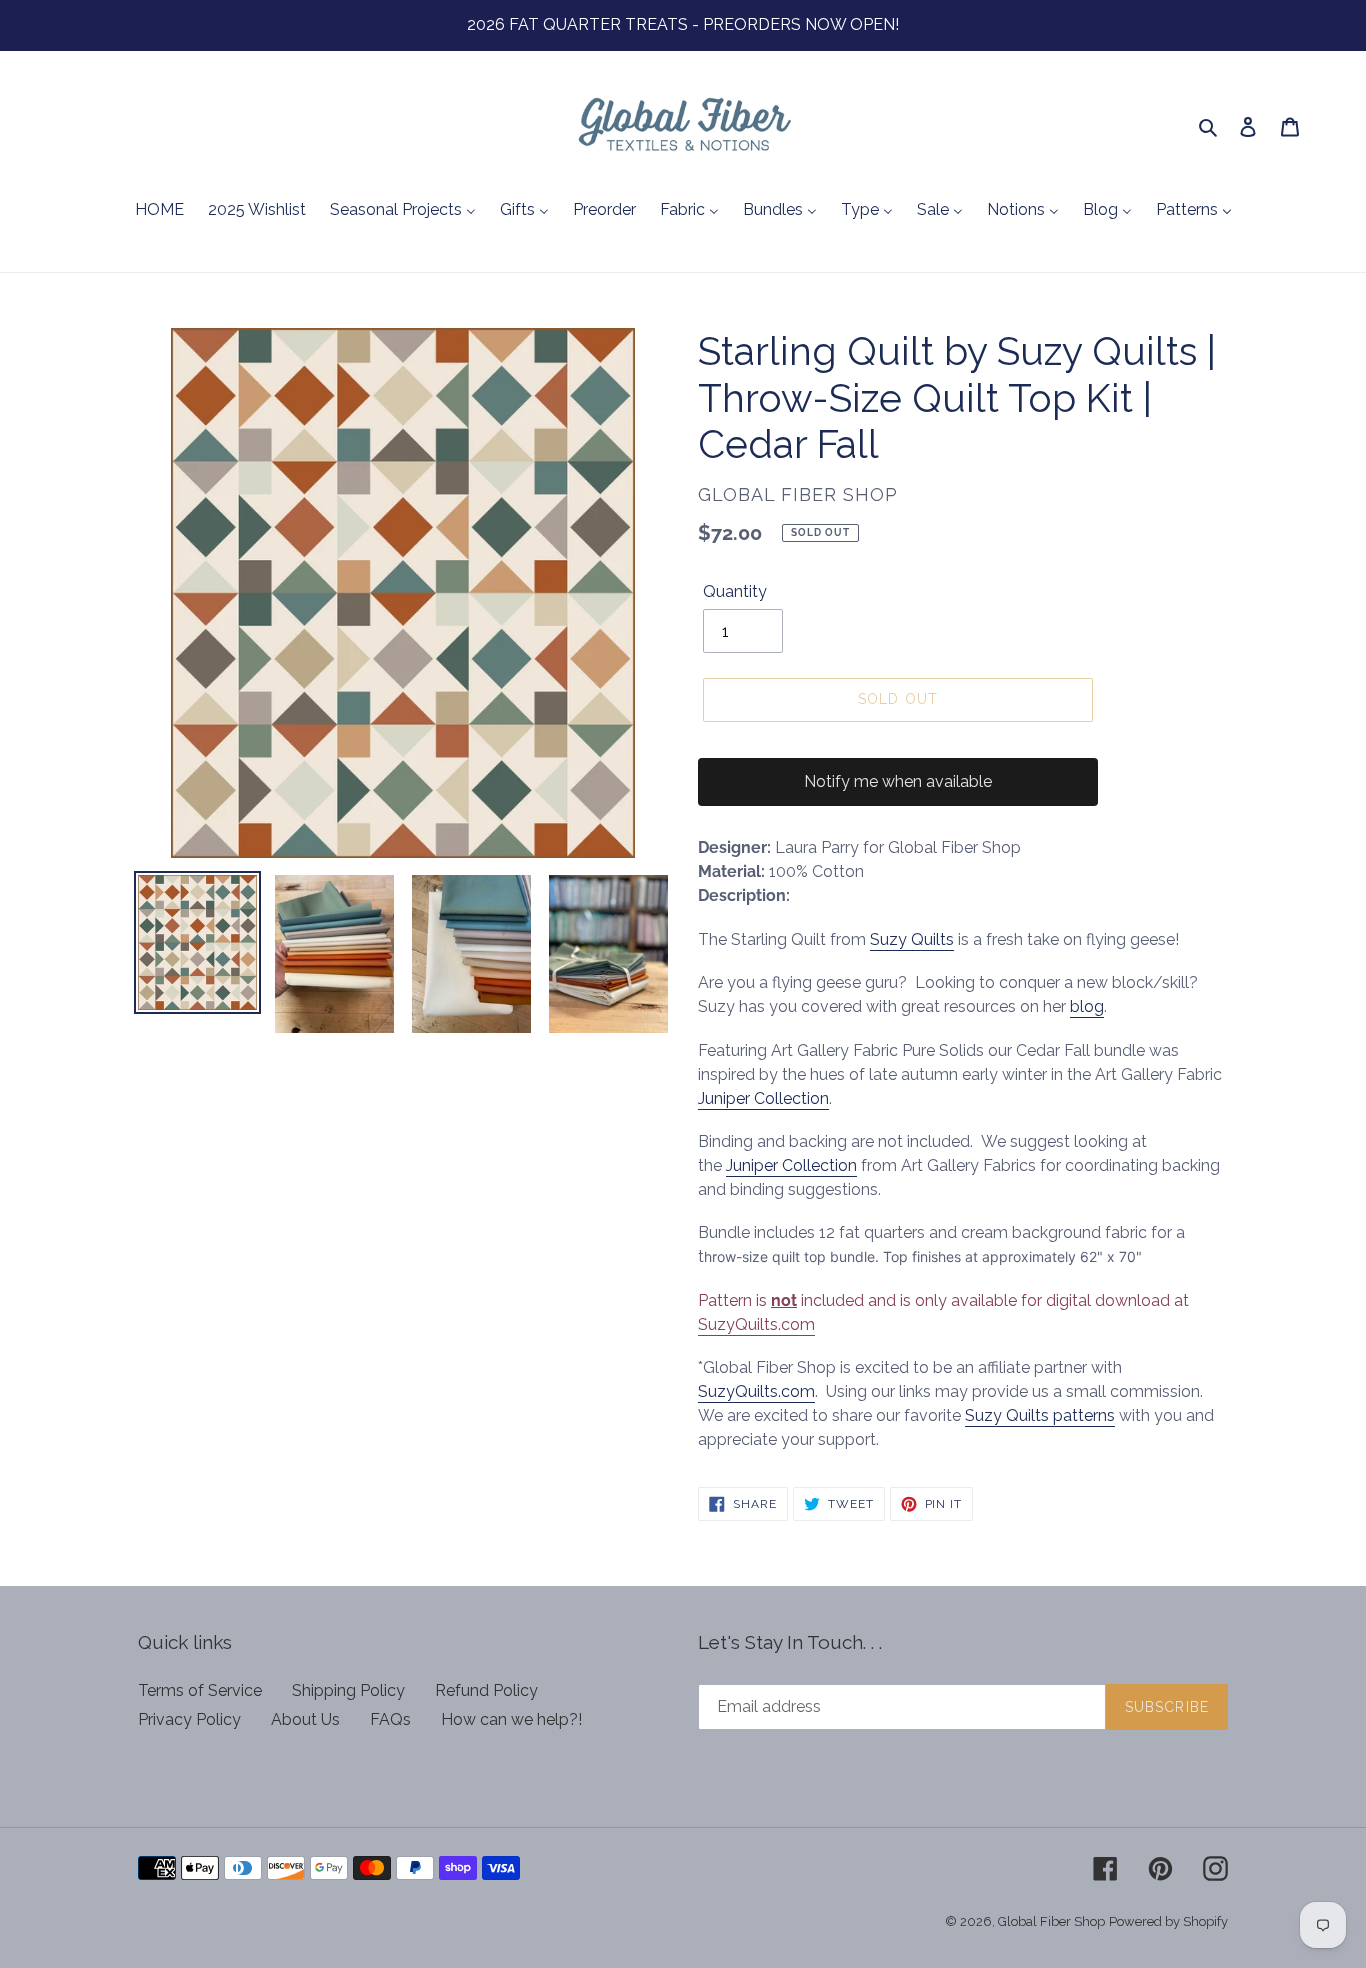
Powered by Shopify (1168, 1921)
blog (1087, 1006)
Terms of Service (200, 1690)
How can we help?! (511, 1719)
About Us (305, 1719)
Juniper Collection (763, 1098)
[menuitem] (159, 211)
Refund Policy (486, 1690)
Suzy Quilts (912, 939)
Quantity (735, 591)
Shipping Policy (348, 1690)
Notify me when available (898, 781)
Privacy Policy (189, 1719)
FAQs (390, 1719)
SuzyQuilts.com (756, 1324)
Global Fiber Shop (1051, 1921)
